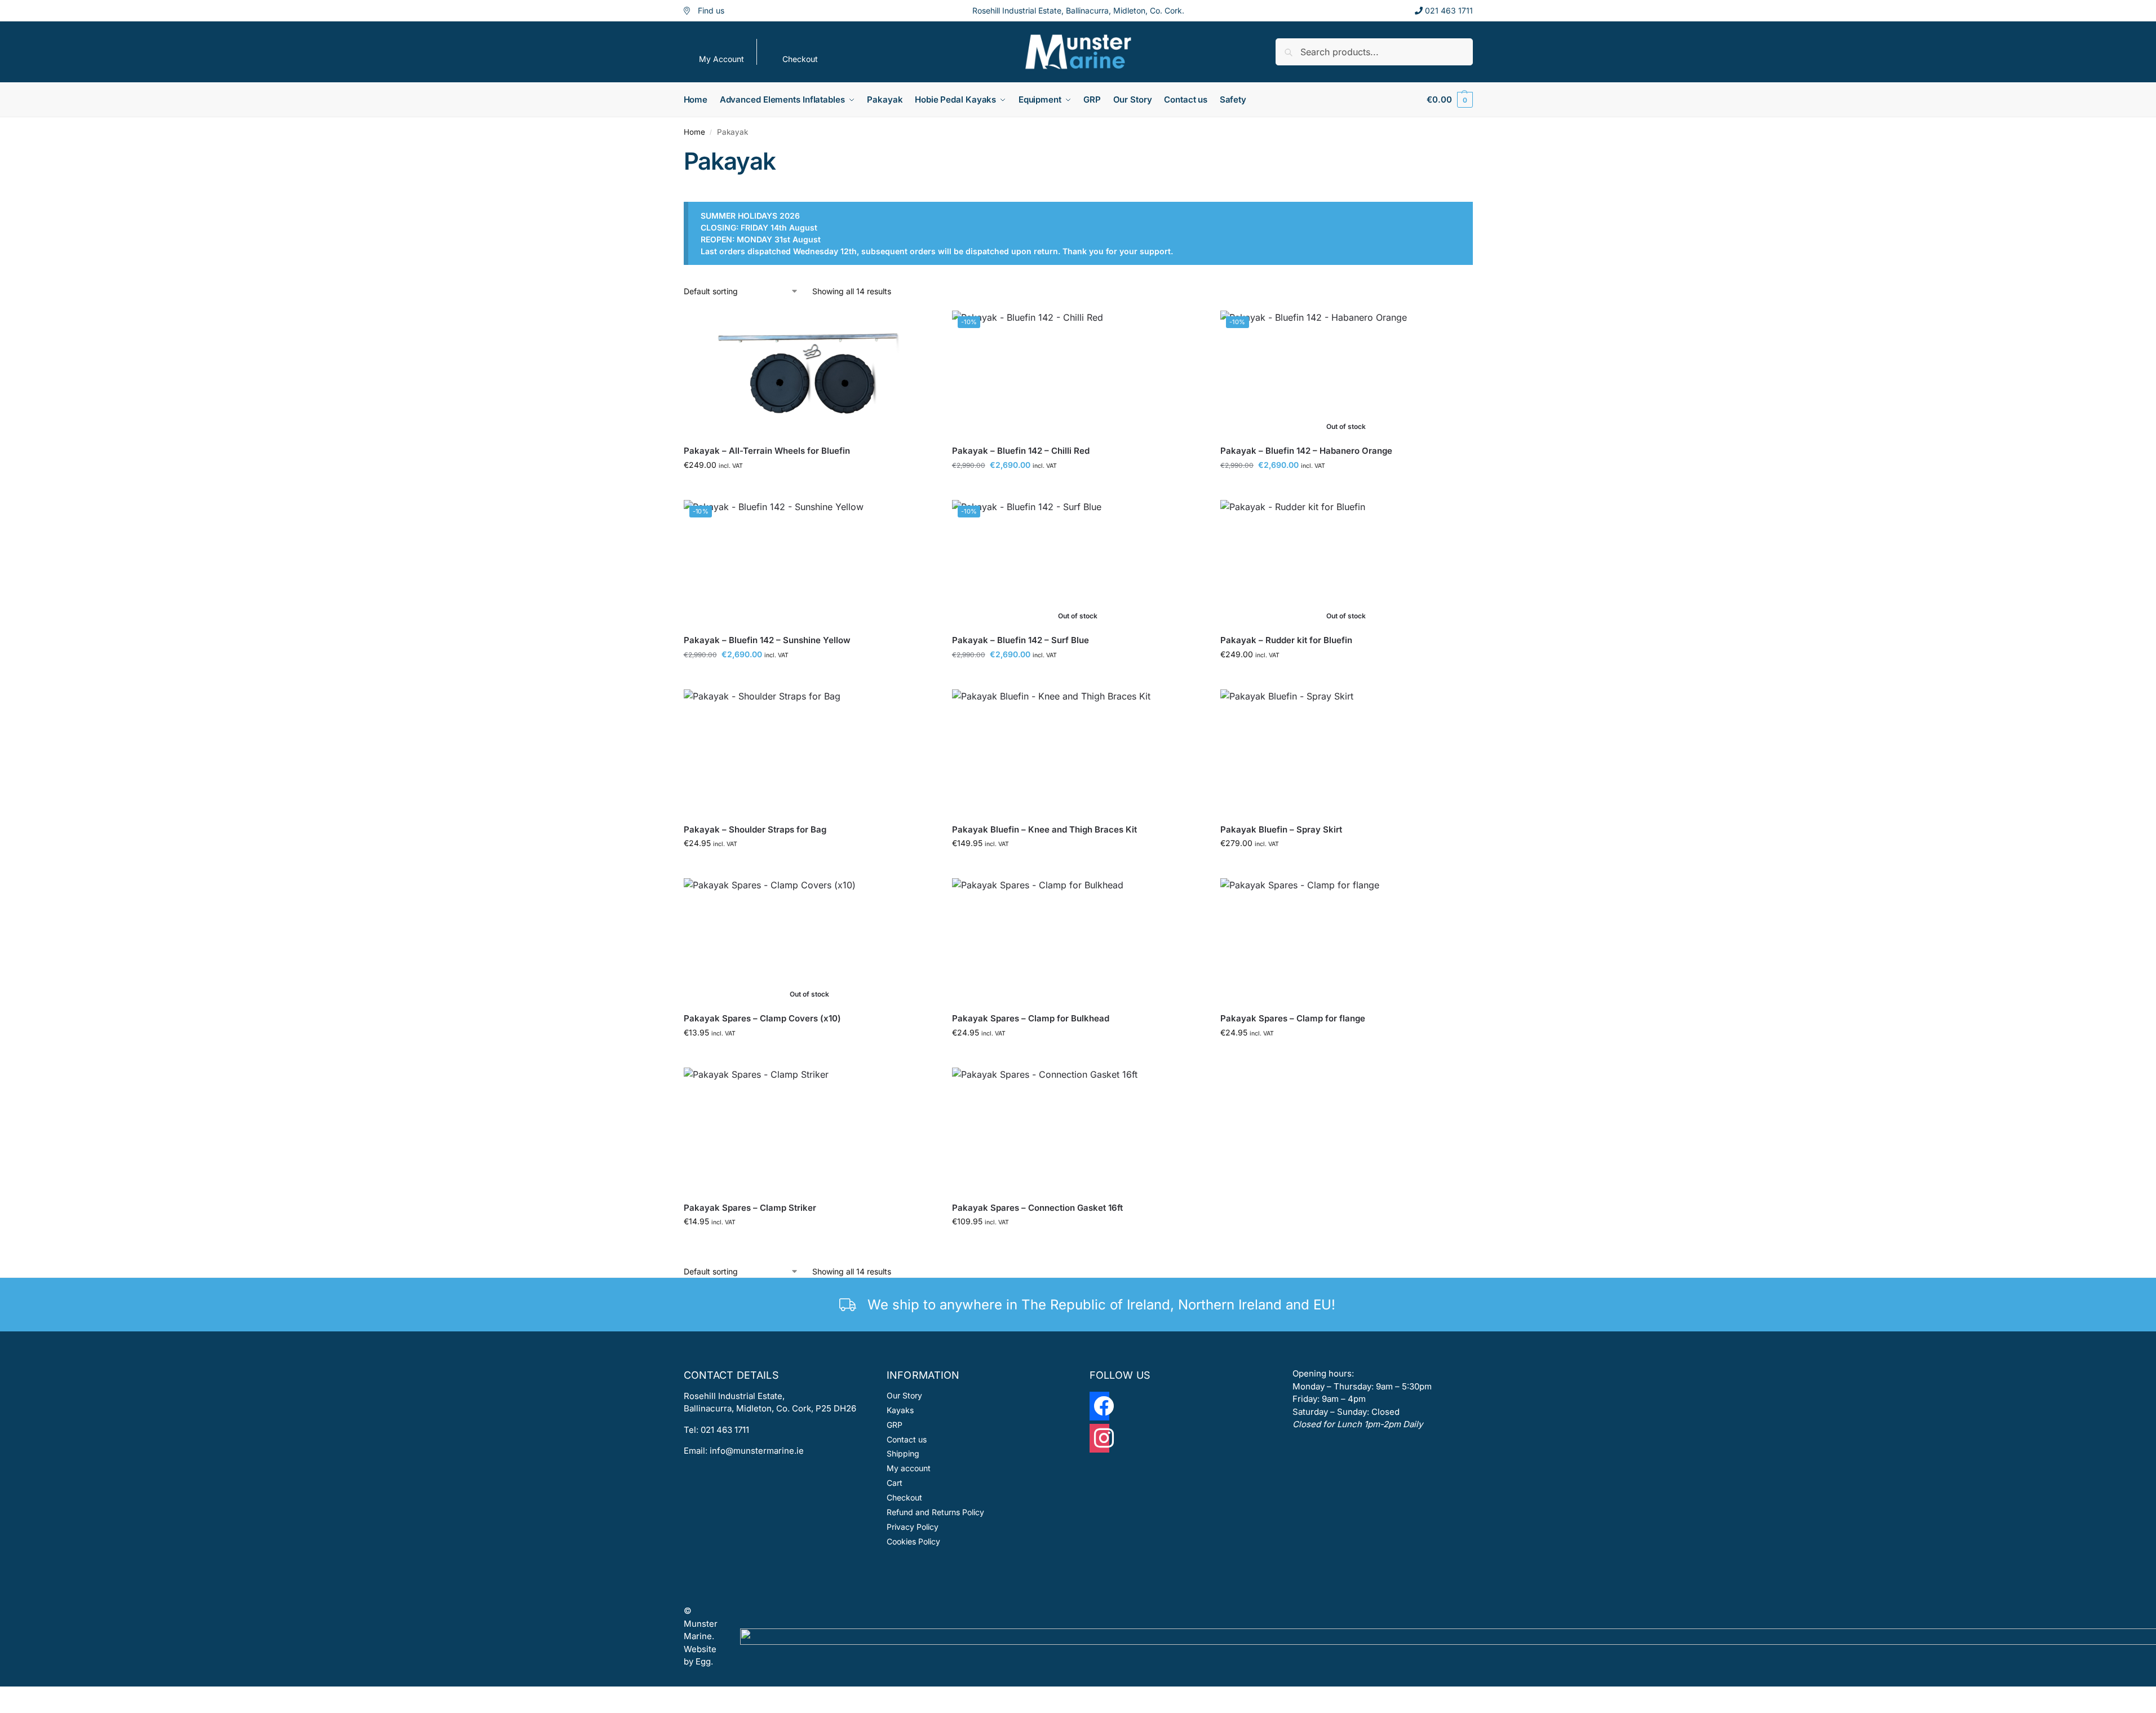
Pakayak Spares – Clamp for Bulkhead (1031, 1018)
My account (909, 1468)
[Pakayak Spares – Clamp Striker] (809, 1130)
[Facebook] (1099, 1410)
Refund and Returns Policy (935, 1512)
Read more (1346, 488)
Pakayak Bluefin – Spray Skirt (1281, 829)
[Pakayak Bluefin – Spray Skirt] (1346, 752)
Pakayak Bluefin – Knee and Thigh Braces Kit (1044, 829)
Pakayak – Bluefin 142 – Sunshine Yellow (767, 640)
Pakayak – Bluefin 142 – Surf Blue (1021, 640)
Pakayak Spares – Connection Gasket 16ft (1037, 1208)
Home (694, 132)
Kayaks (900, 1410)
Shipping (903, 1453)
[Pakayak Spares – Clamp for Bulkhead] (1078, 941)
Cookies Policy (913, 1541)
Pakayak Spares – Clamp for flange (1293, 1018)
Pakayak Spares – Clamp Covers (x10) (762, 1018)
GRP (895, 1425)
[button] (1449, 100)
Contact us (907, 1439)
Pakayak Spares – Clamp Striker (750, 1208)
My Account (721, 59)
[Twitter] (1099, 1442)
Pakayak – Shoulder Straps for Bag (755, 829)
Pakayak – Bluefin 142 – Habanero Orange (1306, 451)
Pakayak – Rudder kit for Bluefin (1286, 640)
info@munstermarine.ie (757, 1451)
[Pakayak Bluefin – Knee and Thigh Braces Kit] (1078, 752)
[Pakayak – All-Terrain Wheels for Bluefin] (809, 373)
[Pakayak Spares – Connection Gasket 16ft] (1078, 1130)
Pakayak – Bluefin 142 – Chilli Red (1021, 451)
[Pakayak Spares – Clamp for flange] (1346, 941)
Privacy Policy (913, 1527)
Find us (711, 10)
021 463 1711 (1449, 10)
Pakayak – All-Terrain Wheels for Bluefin (767, 451)
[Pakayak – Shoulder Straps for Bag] (809, 752)
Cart (895, 1483)
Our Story (904, 1395)
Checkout (800, 59)
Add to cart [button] (809, 488)
